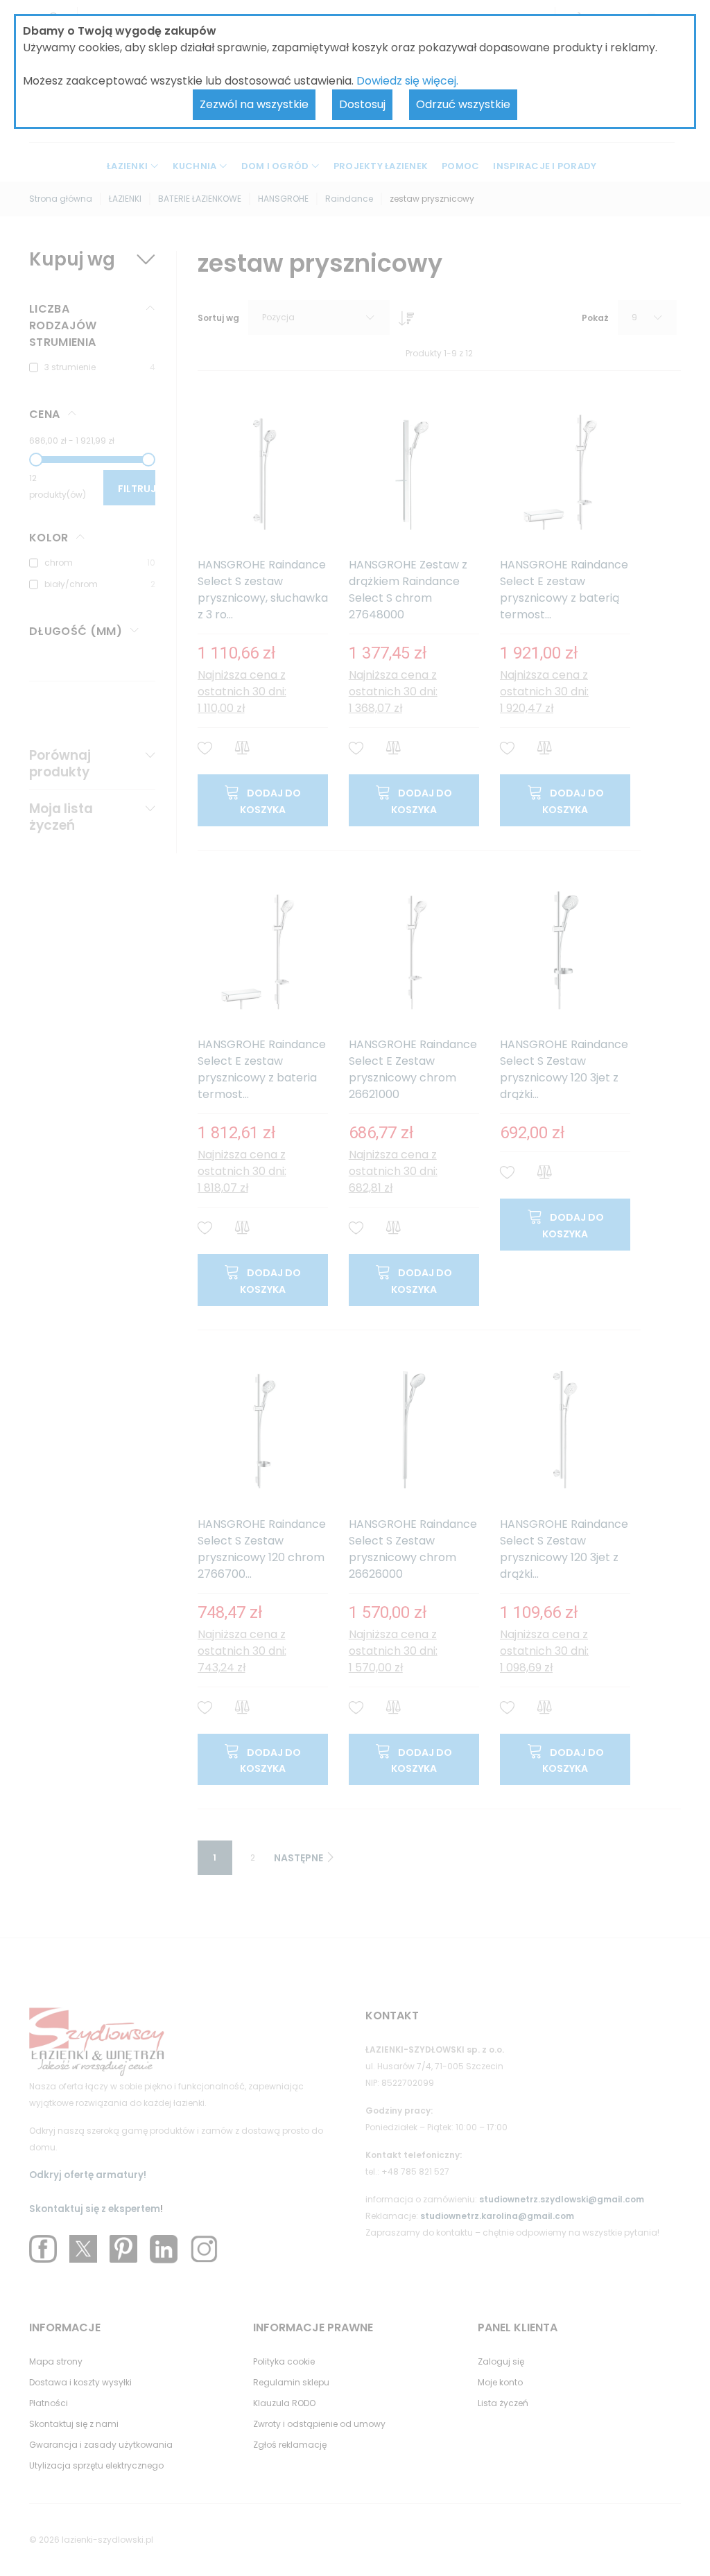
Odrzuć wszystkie (463, 104)
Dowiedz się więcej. (407, 81)
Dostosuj (362, 104)
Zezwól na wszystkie (254, 104)
